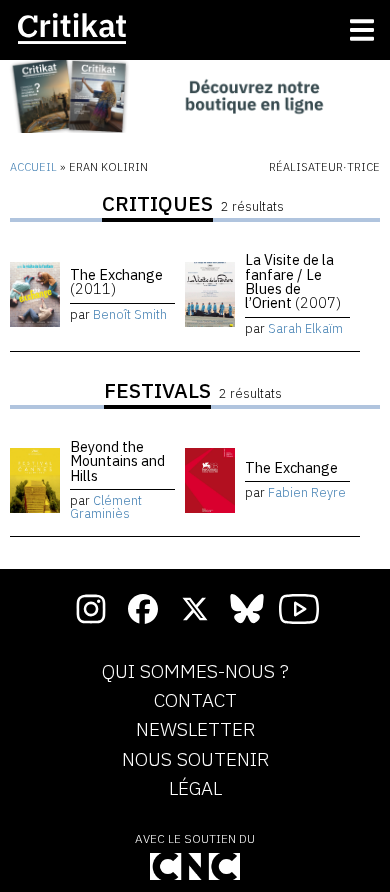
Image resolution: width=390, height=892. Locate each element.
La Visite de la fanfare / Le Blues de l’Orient (293, 281)
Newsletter (195, 730)
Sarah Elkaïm (305, 328)
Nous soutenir (195, 760)
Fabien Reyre (307, 492)
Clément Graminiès (106, 507)
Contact (195, 701)
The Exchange (116, 281)
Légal (195, 789)
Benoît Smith (130, 314)
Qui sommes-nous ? (195, 672)
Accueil (33, 167)
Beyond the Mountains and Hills (117, 461)
